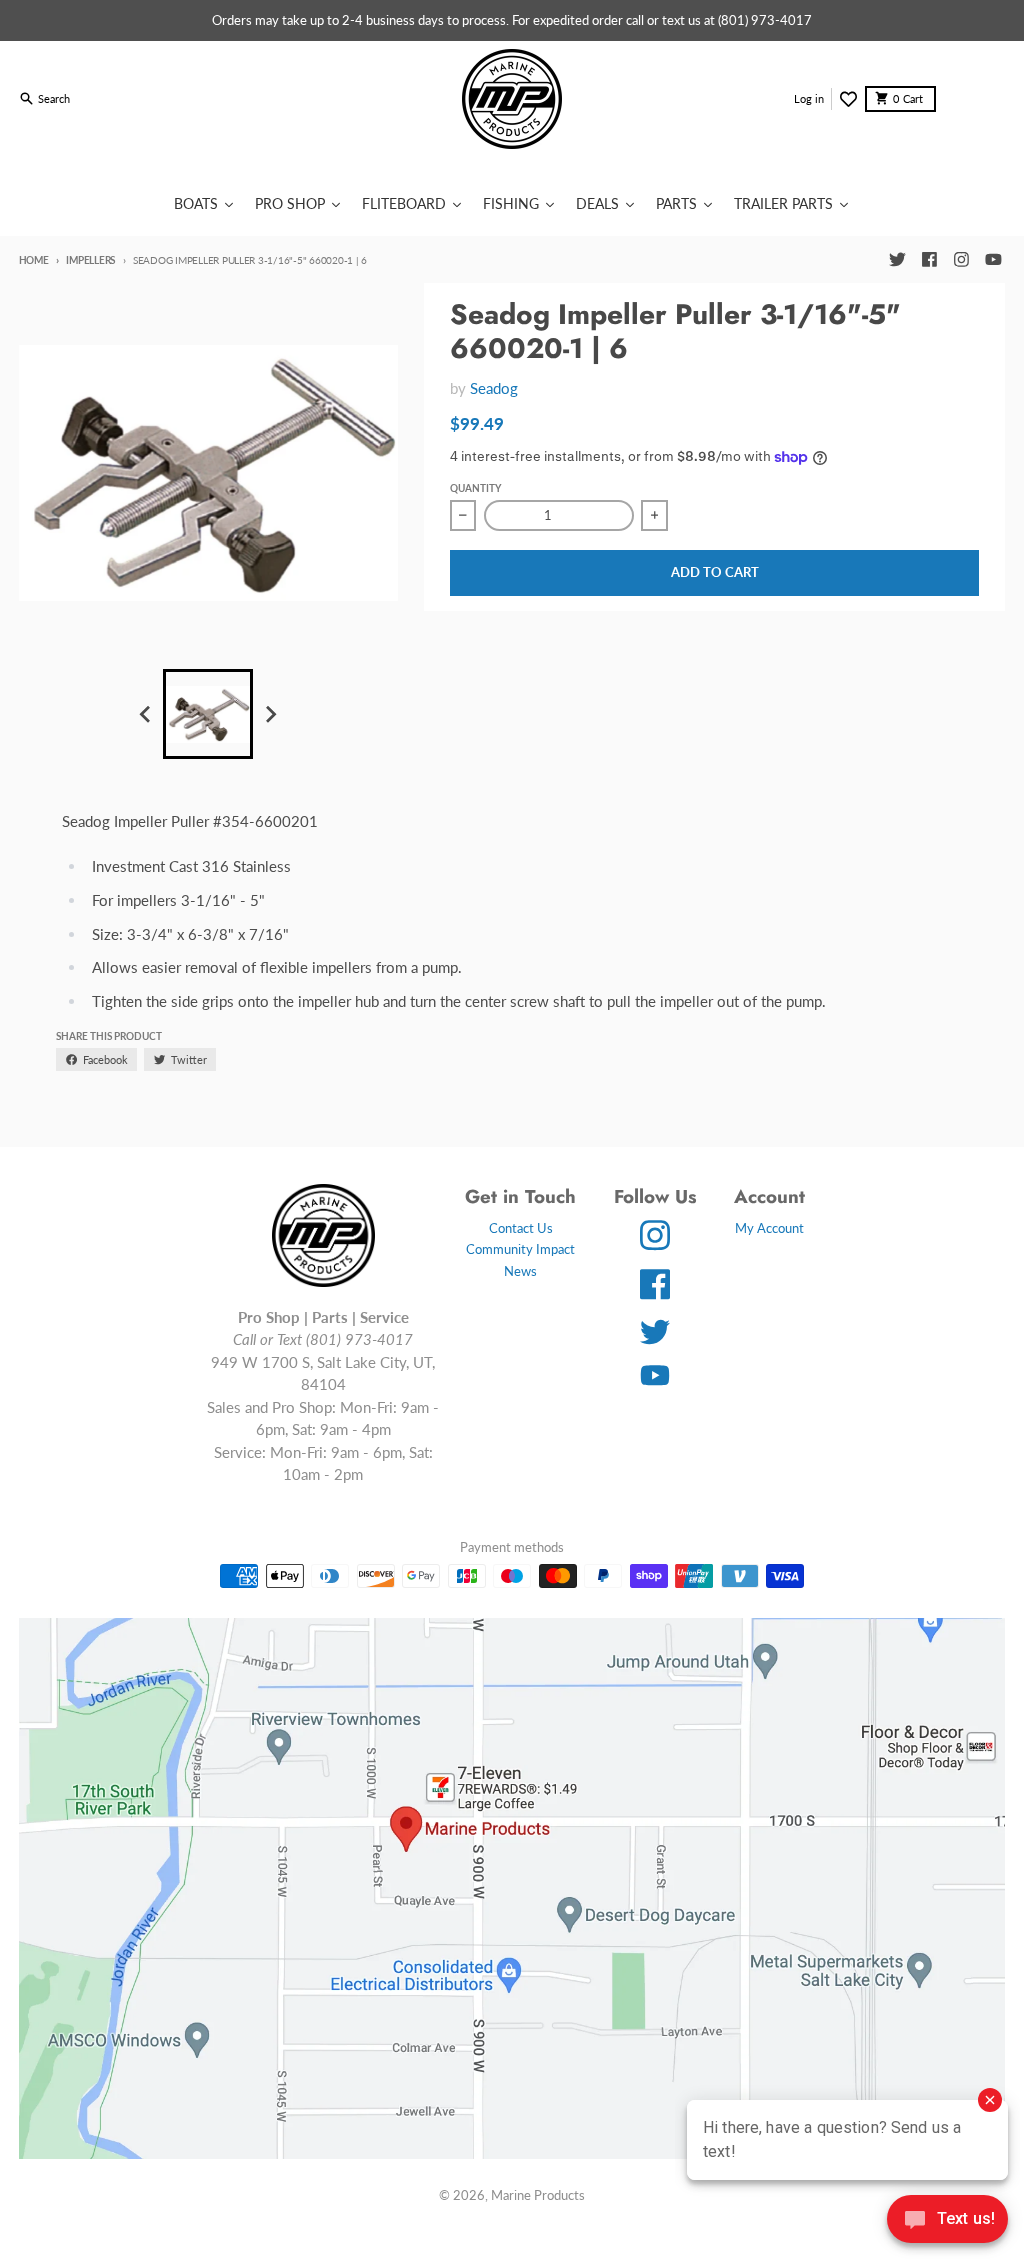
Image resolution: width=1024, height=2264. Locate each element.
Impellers (90, 260)
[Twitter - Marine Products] (897, 260)
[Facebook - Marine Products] (929, 260)
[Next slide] (270, 715)
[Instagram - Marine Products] (961, 260)
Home (34, 260)
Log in (809, 98)
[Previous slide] (146, 715)
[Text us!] (947, 2221)
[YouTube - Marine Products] (993, 260)
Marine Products (538, 2195)
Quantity (475, 488)
